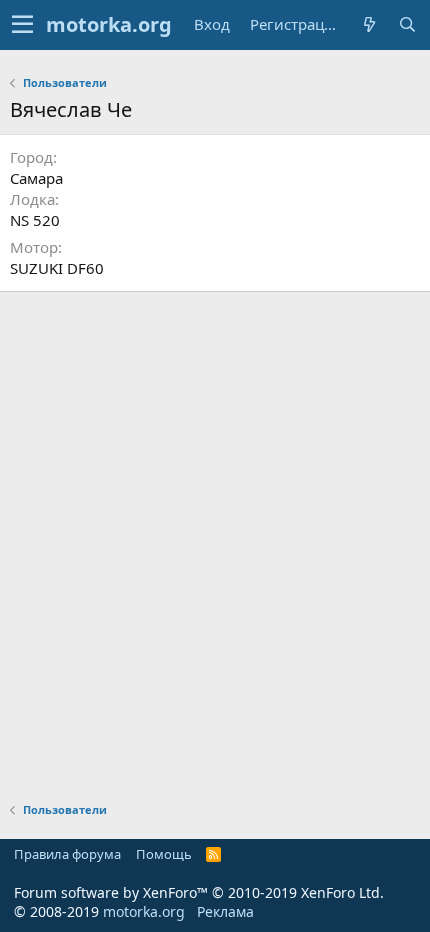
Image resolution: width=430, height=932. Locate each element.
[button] (22, 25)
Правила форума (67, 854)
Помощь (164, 854)
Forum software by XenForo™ (199, 892)
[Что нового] (369, 24)
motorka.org (144, 911)
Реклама (225, 911)
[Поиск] (407, 24)
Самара (36, 178)
